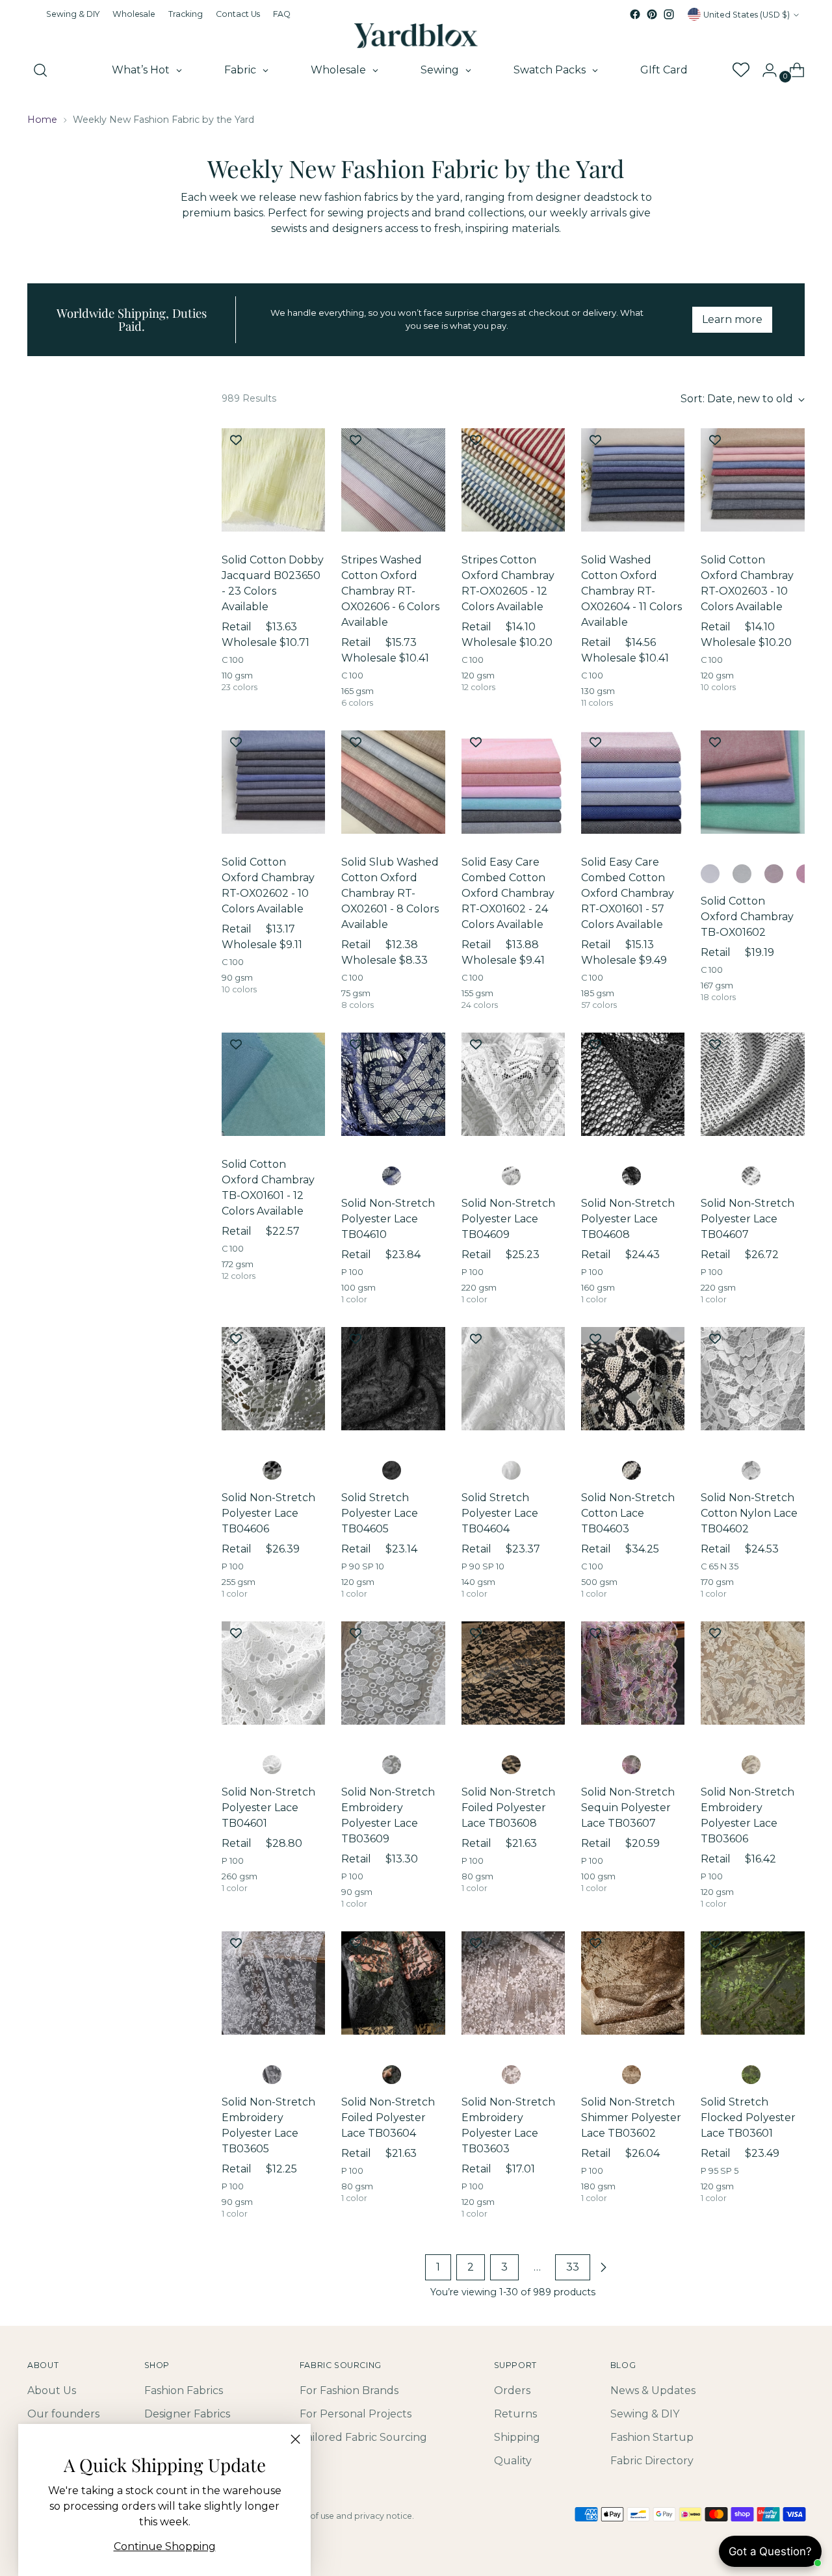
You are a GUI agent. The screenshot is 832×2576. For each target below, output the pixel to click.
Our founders (63, 2414)
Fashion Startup (652, 2437)
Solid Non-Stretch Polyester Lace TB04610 (388, 1219)
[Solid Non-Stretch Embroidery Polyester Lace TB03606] (752, 1673)
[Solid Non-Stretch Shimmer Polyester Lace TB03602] (633, 1983)
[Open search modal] (40, 70)
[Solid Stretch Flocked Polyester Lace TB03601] (752, 1983)
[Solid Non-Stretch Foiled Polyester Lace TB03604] (393, 1983)
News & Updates (653, 2390)
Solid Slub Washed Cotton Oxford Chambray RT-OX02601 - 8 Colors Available (390, 893)
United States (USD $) (747, 15)
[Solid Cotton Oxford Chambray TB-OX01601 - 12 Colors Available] (273, 1084)
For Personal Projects (356, 2414)
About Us (52, 2390)
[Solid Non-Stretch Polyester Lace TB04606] (273, 1379)
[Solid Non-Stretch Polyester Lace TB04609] (513, 1084)
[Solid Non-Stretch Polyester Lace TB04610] (393, 1084)
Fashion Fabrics (184, 2390)
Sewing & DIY (645, 2414)
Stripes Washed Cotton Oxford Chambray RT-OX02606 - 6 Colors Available (390, 591)
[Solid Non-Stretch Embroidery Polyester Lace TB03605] (273, 1983)
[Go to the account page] (764, 70)
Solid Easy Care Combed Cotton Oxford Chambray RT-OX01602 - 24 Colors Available (508, 893)
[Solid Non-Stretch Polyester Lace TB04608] (633, 1084)
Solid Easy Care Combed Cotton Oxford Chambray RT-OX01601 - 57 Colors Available (628, 893)
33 (573, 2267)
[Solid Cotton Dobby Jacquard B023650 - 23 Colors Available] (273, 480)
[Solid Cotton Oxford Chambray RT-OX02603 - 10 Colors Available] (752, 480)
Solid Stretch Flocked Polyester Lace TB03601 (748, 2118)
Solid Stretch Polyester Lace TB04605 (380, 1513)
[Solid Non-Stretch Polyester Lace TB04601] (273, 1673)
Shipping (517, 2437)
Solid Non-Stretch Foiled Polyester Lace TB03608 (508, 1808)
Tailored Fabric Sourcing (363, 2437)
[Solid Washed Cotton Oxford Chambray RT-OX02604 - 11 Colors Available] (633, 480)
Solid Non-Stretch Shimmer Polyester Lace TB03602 (631, 2118)
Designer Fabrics (187, 2414)
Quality (513, 2461)
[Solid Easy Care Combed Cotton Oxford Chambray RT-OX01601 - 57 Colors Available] (633, 782)
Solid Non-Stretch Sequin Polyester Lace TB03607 (628, 1808)
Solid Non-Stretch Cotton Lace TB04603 (628, 1513)
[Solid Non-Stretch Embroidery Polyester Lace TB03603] (513, 1983)
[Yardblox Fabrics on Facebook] (635, 14)
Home (42, 120)
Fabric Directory (652, 2461)
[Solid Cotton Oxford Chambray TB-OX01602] (752, 782)
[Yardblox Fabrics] (416, 36)
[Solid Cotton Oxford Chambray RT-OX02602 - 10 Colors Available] (273, 782)
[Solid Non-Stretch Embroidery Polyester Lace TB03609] (393, 1673)
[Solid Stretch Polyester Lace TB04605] (393, 1379)
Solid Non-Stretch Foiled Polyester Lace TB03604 (388, 2118)
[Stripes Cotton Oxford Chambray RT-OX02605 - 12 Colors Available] (513, 480)
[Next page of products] (603, 2267)
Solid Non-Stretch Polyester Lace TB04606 (268, 1513)
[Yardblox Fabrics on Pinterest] (652, 14)
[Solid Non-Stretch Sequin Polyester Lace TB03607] (633, 1673)
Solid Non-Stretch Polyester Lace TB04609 (508, 1219)
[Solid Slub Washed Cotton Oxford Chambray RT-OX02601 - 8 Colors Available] (393, 782)
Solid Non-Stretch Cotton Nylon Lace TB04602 (749, 1513)
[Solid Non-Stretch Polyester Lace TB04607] (752, 1084)
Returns (515, 2414)
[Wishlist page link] (740, 70)
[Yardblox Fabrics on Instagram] (669, 14)
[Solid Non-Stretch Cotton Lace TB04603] (633, 1379)
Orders (512, 2390)
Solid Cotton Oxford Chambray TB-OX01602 (747, 917)
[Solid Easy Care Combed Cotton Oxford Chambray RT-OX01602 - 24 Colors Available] (513, 782)
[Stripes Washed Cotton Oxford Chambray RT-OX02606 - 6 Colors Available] (393, 480)
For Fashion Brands (349, 2390)
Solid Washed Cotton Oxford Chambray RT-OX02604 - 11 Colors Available (631, 591)
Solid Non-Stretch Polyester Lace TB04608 (628, 1219)
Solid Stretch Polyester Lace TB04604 (500, 1513)
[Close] (295, 2439)
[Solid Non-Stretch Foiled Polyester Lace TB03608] (513, 1673)
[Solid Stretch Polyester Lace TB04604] (513, 1379)
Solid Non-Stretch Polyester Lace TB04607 (747, 1219)
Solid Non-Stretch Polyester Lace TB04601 (268, 1808)
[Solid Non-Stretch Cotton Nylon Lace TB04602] (752, 1379)
